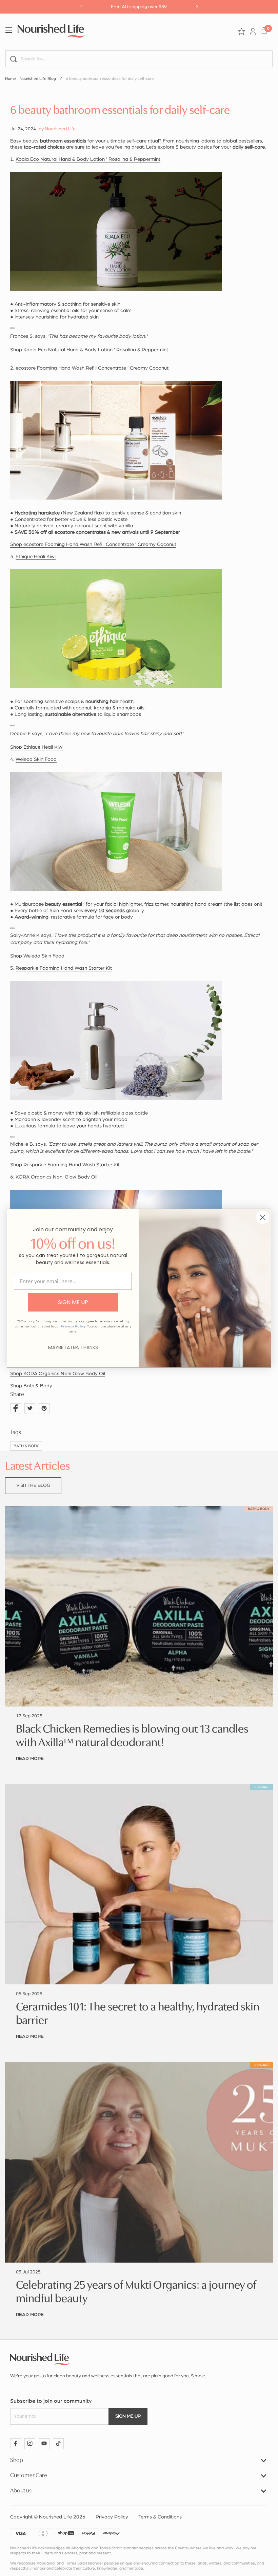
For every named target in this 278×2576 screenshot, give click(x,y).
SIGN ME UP (73, 1302)
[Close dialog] (263, 1217)
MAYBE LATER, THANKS (73, 1347)
